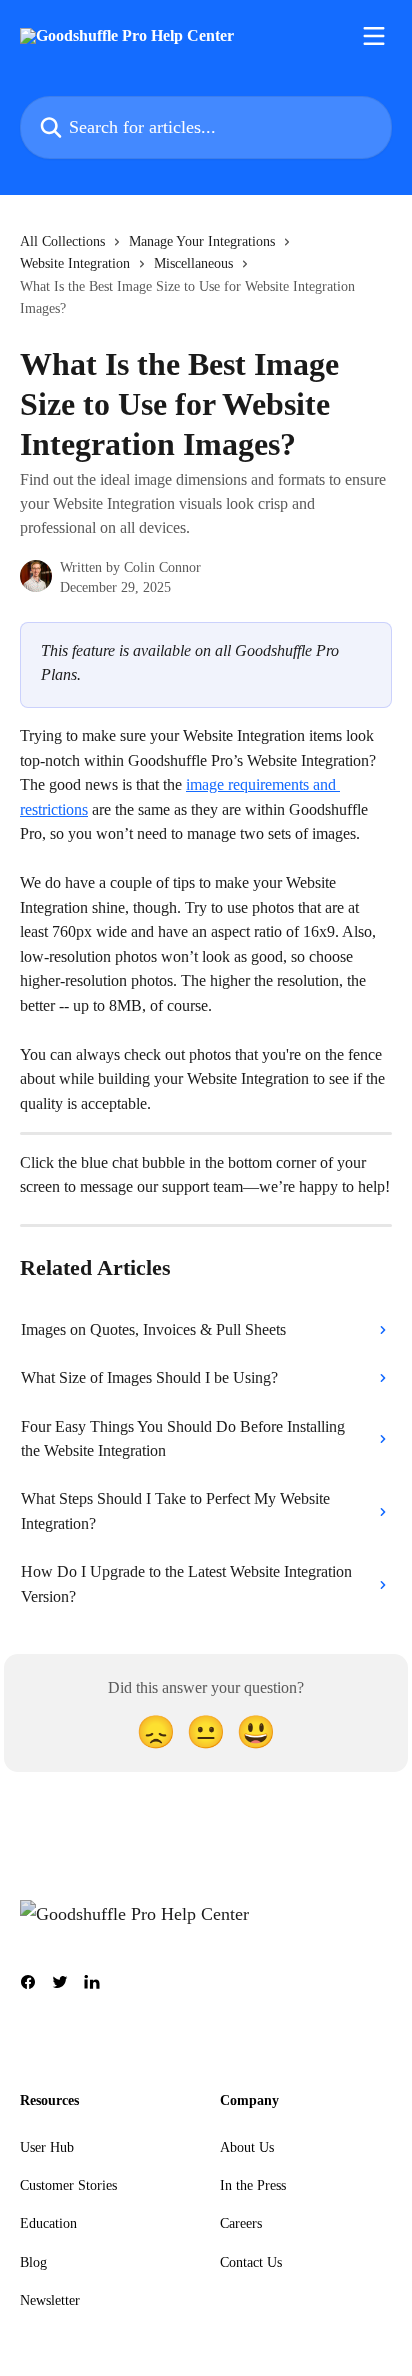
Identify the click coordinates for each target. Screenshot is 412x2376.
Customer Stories (68, 2185)
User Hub (47, 2147)
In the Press (253, 2185)
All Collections (62, 241)
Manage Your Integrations (202, 241)
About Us (247, 2147)
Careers (241, 2223)
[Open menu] (374, 36)
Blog (33, 2262)
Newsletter (50, 2300)
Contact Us (251, 2262)
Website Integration (75, 263)
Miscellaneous (193, 263)
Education (48, 2223)
